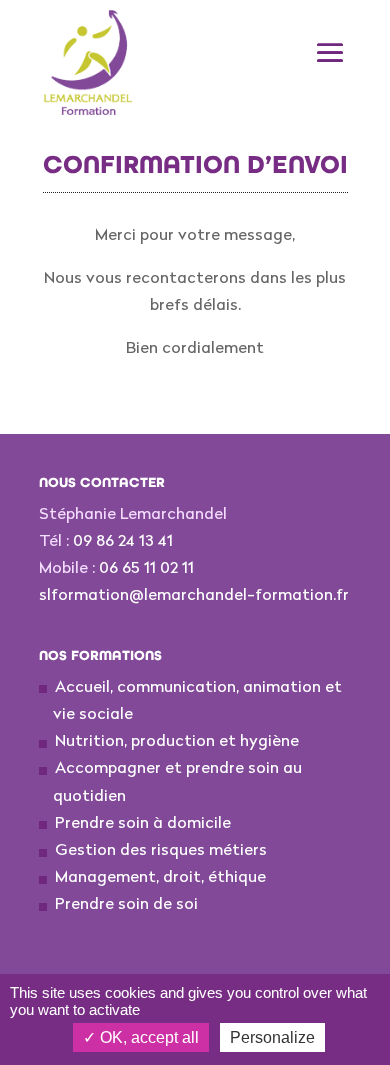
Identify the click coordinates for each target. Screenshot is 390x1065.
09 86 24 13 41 (123, 542)
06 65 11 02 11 (146, 569)
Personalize (272, 1037)
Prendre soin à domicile (143, 824)
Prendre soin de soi (126, 905)
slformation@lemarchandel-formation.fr (194, 596)
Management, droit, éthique (160, 878)
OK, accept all (147, 1037)
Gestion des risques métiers (161, 851)
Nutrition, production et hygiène (177, 742)
